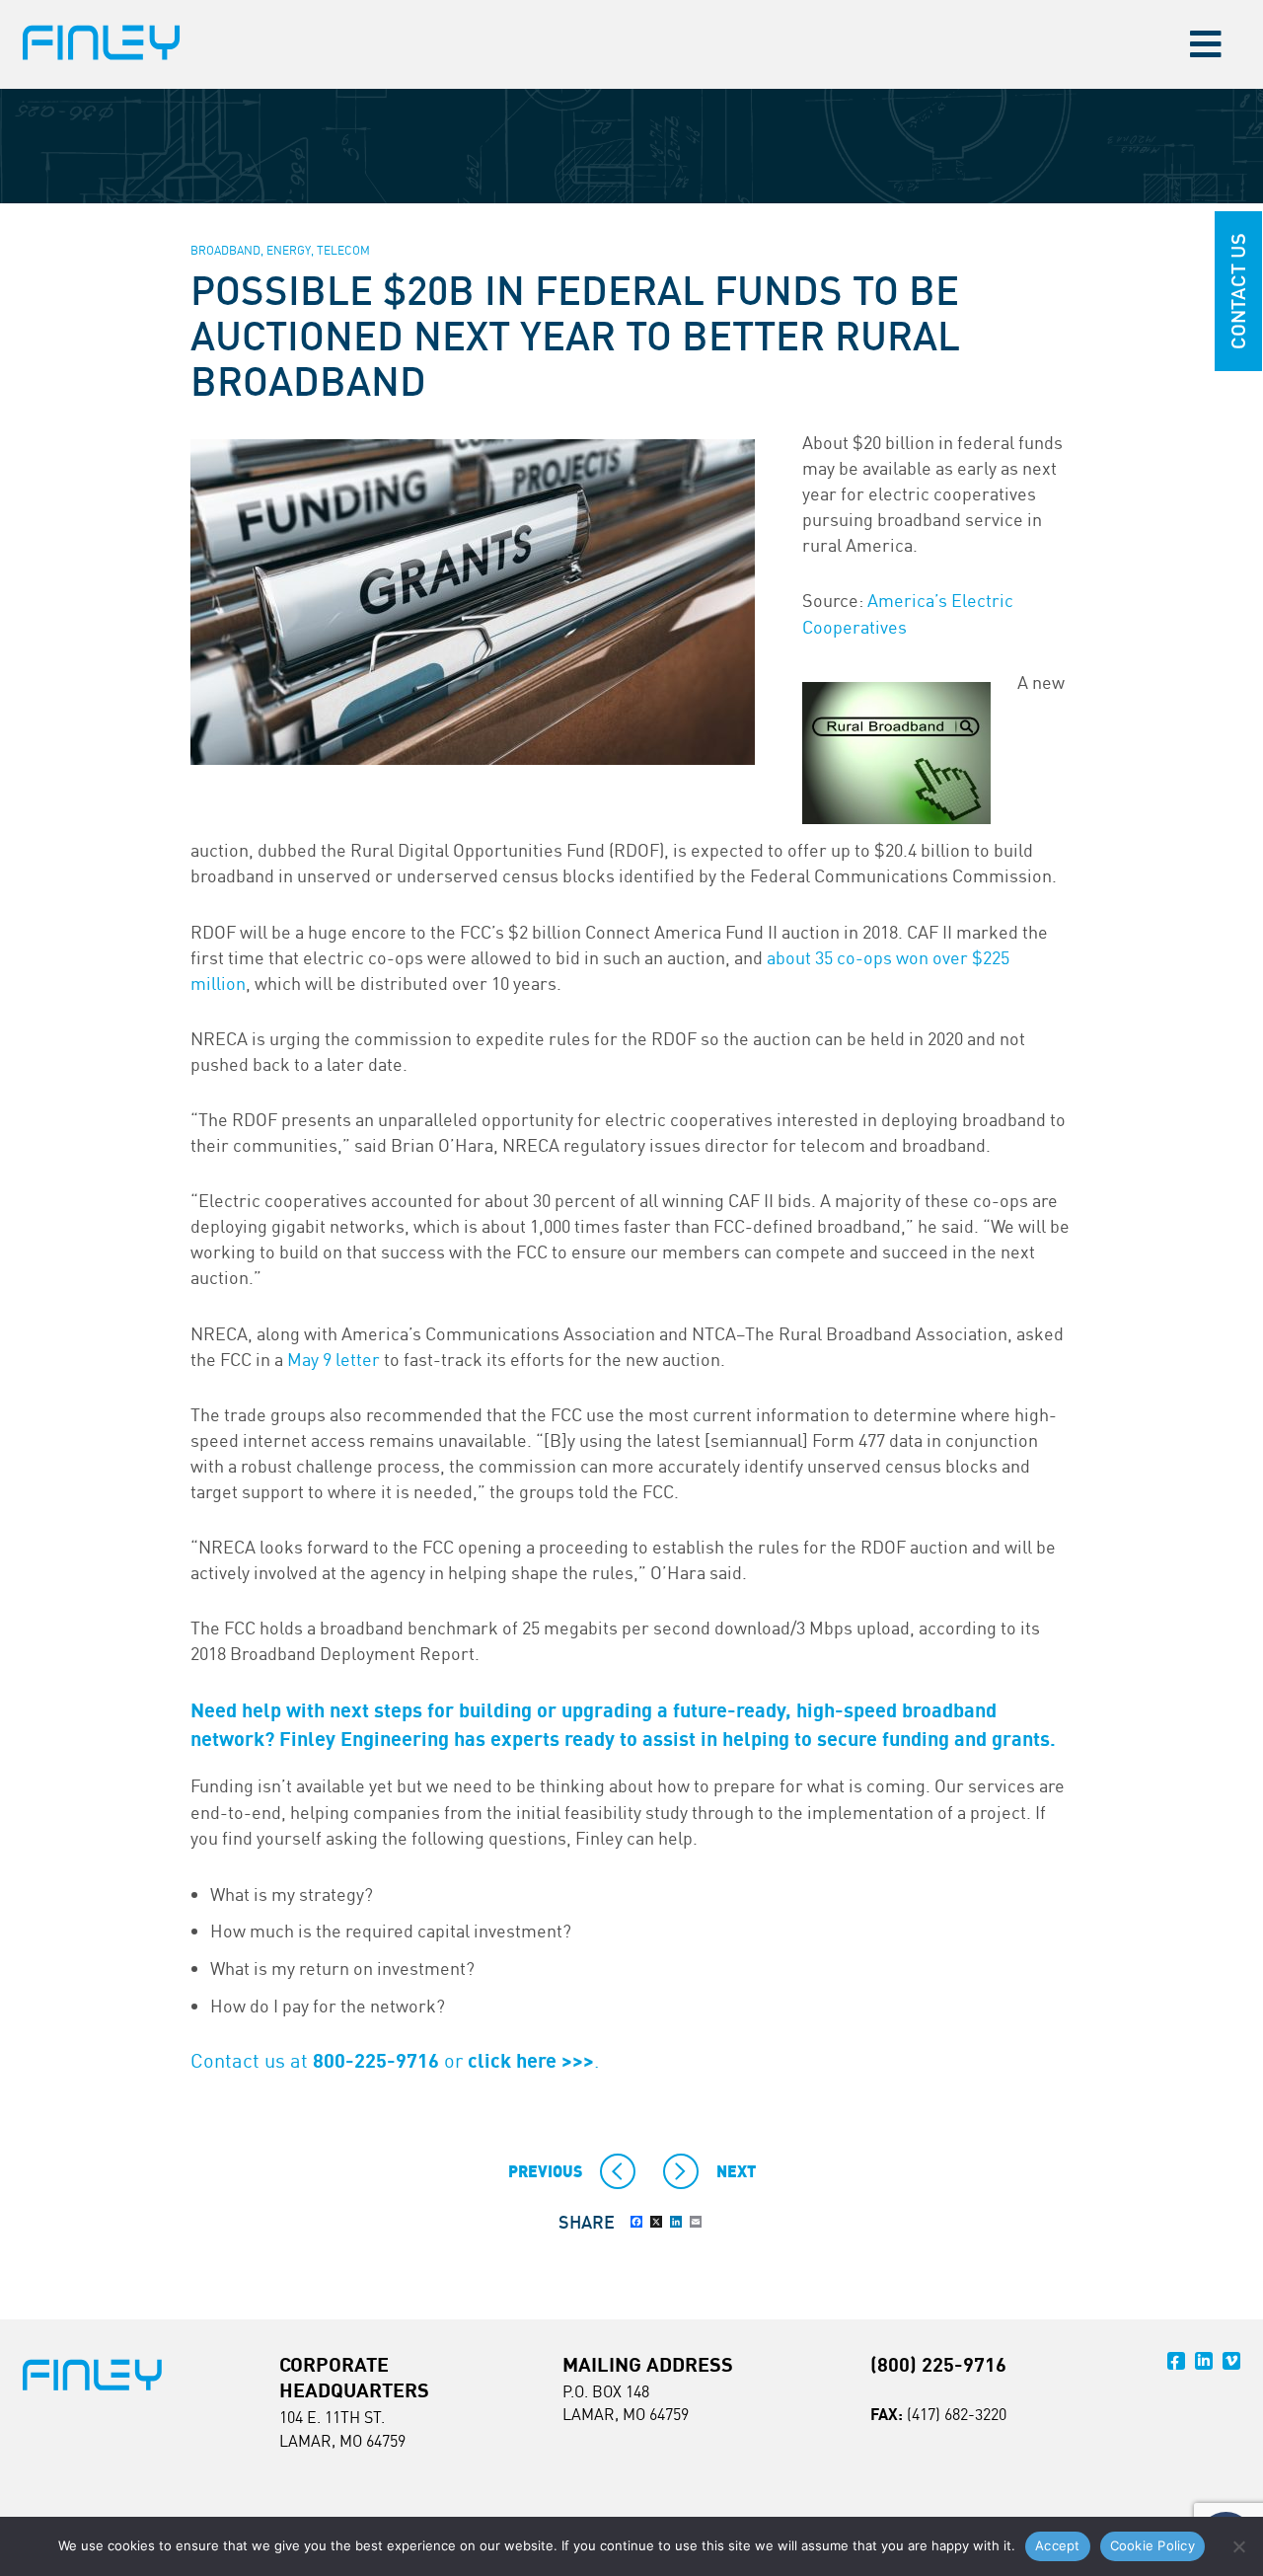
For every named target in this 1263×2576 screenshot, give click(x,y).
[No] (1238, 2546)
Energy (289, 250)
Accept (1058, 2545)
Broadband (225, 250)
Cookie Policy (1152, 2545)
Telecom (343, 250)
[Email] (696, 2222)
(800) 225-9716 (938, 2364)
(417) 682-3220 (957, 2414)
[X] (656, 2222)
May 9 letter (334, 1359)
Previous (545, 2171)
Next (736, 2171)
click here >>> (531, 2060)
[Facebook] (636, 2222)
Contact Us (1238, 291)
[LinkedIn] (676, 2222)
